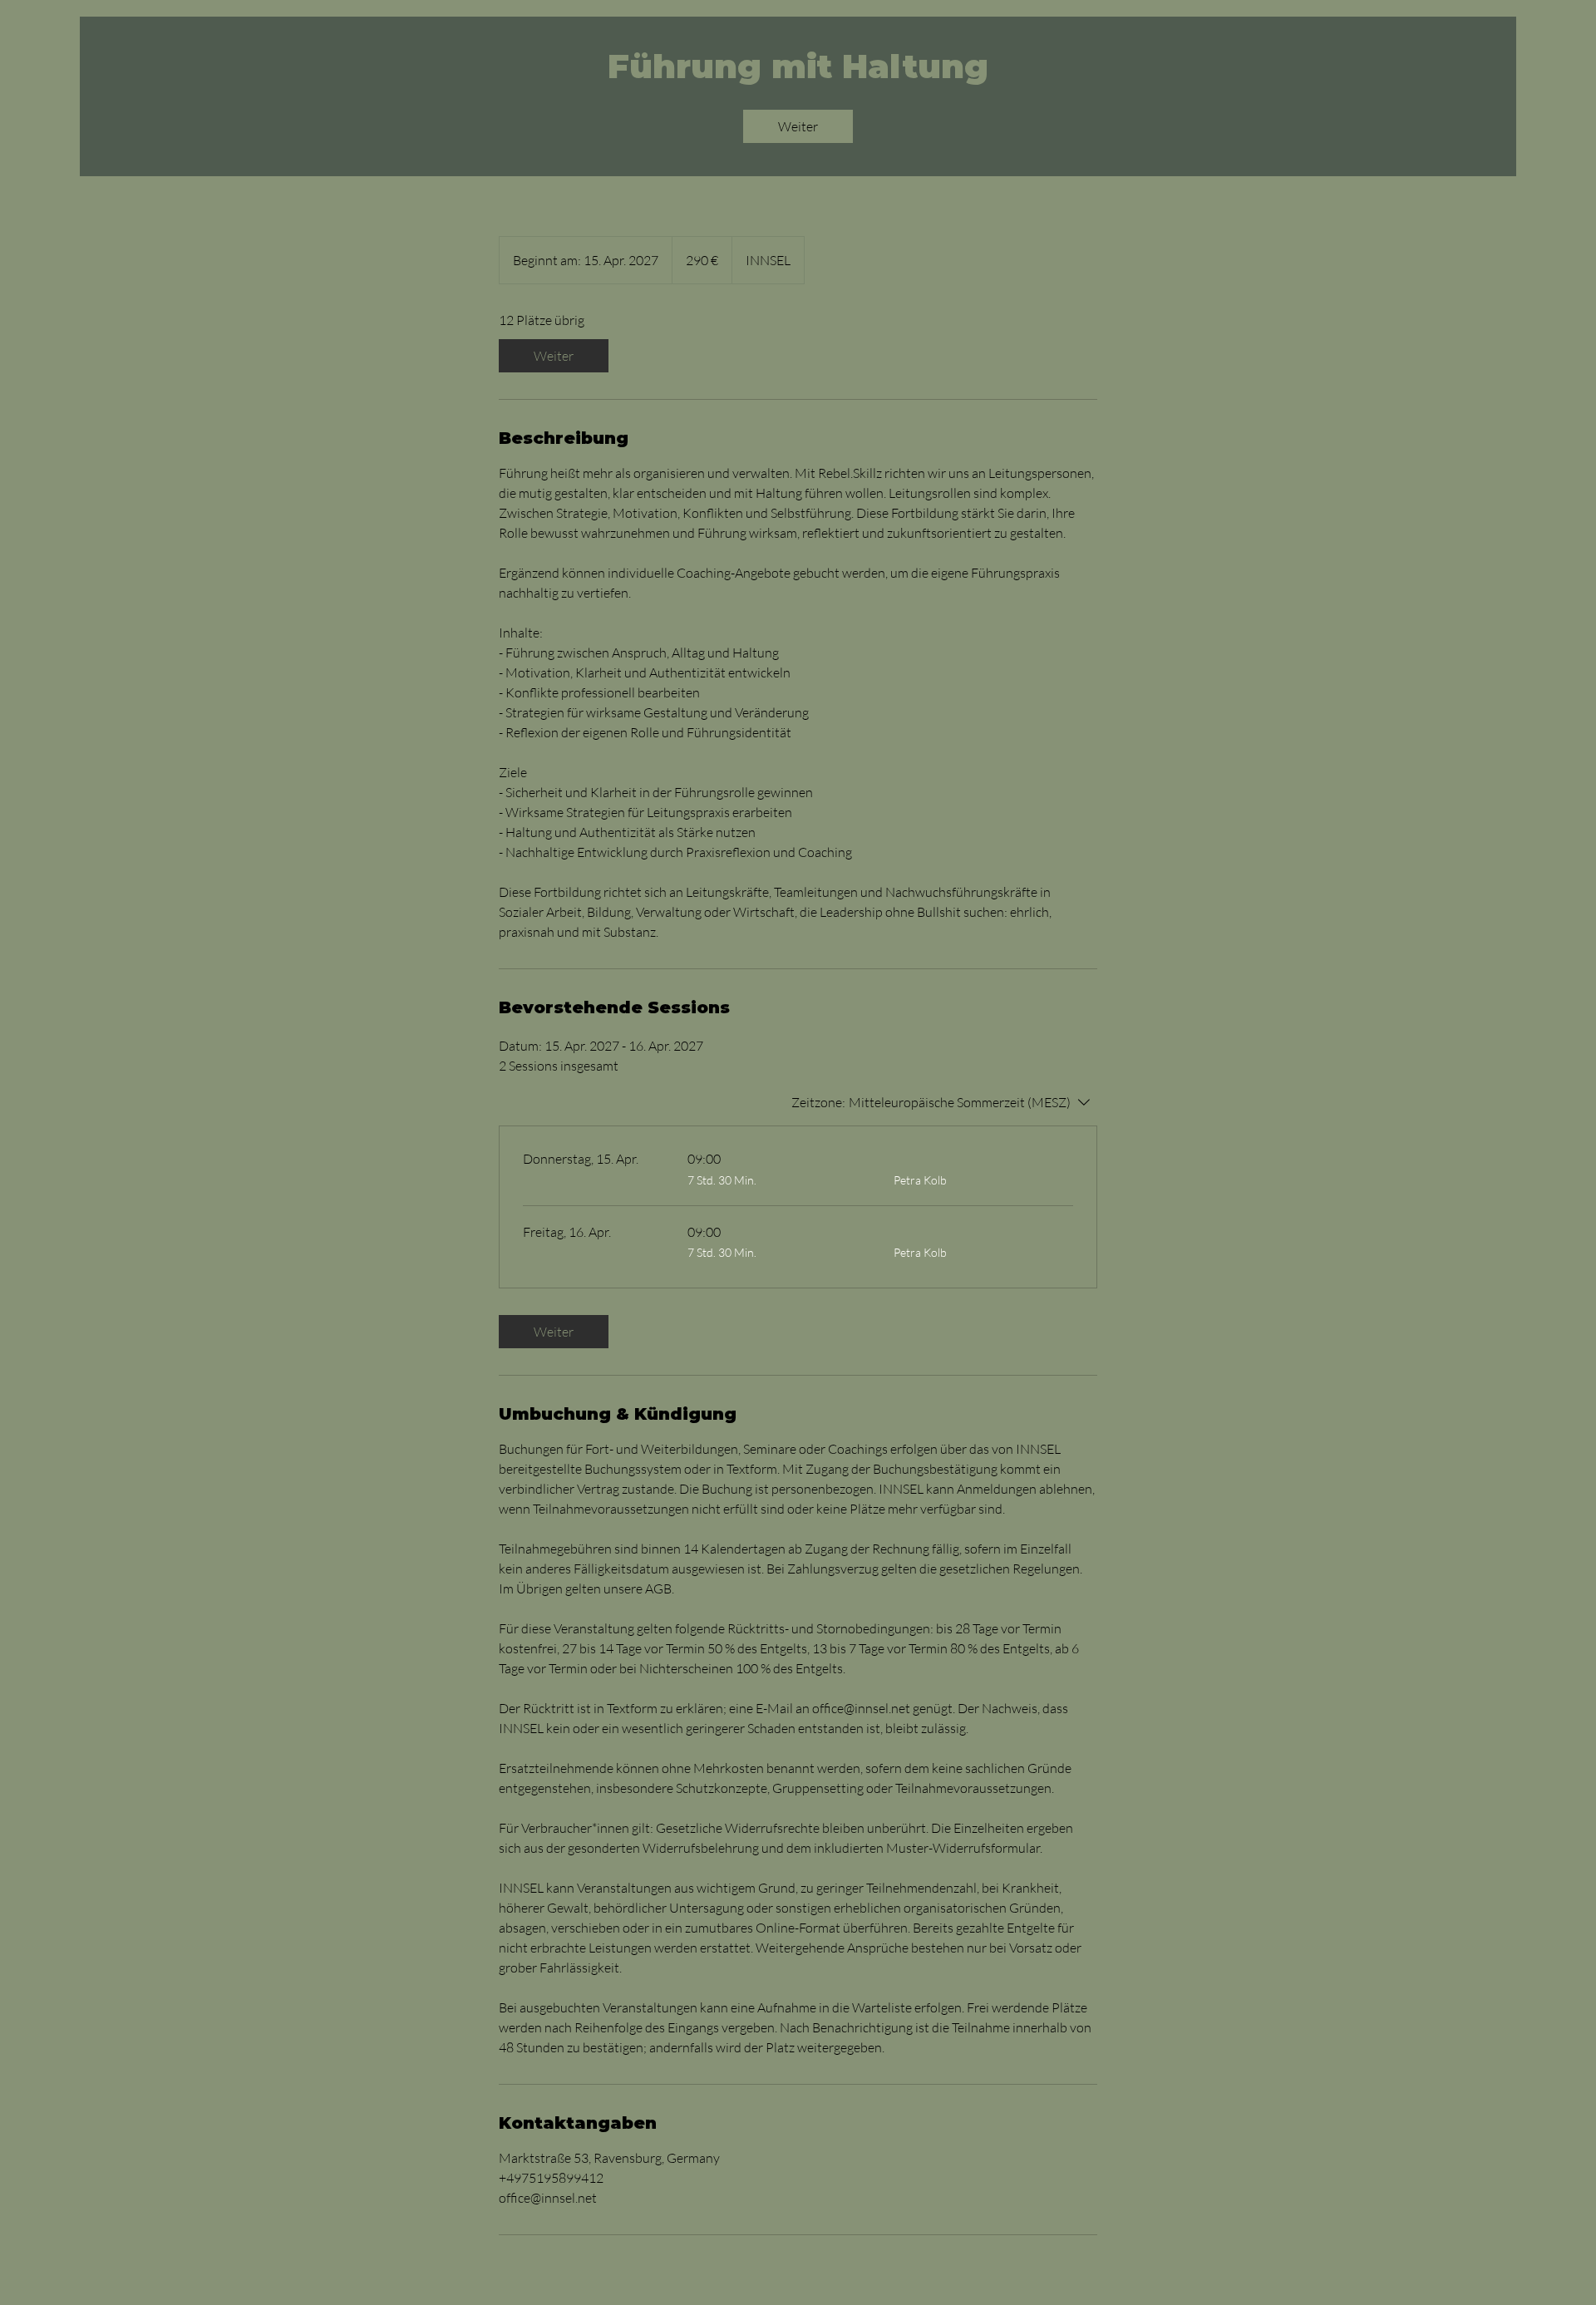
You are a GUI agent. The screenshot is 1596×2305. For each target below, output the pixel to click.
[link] (798, 126)
